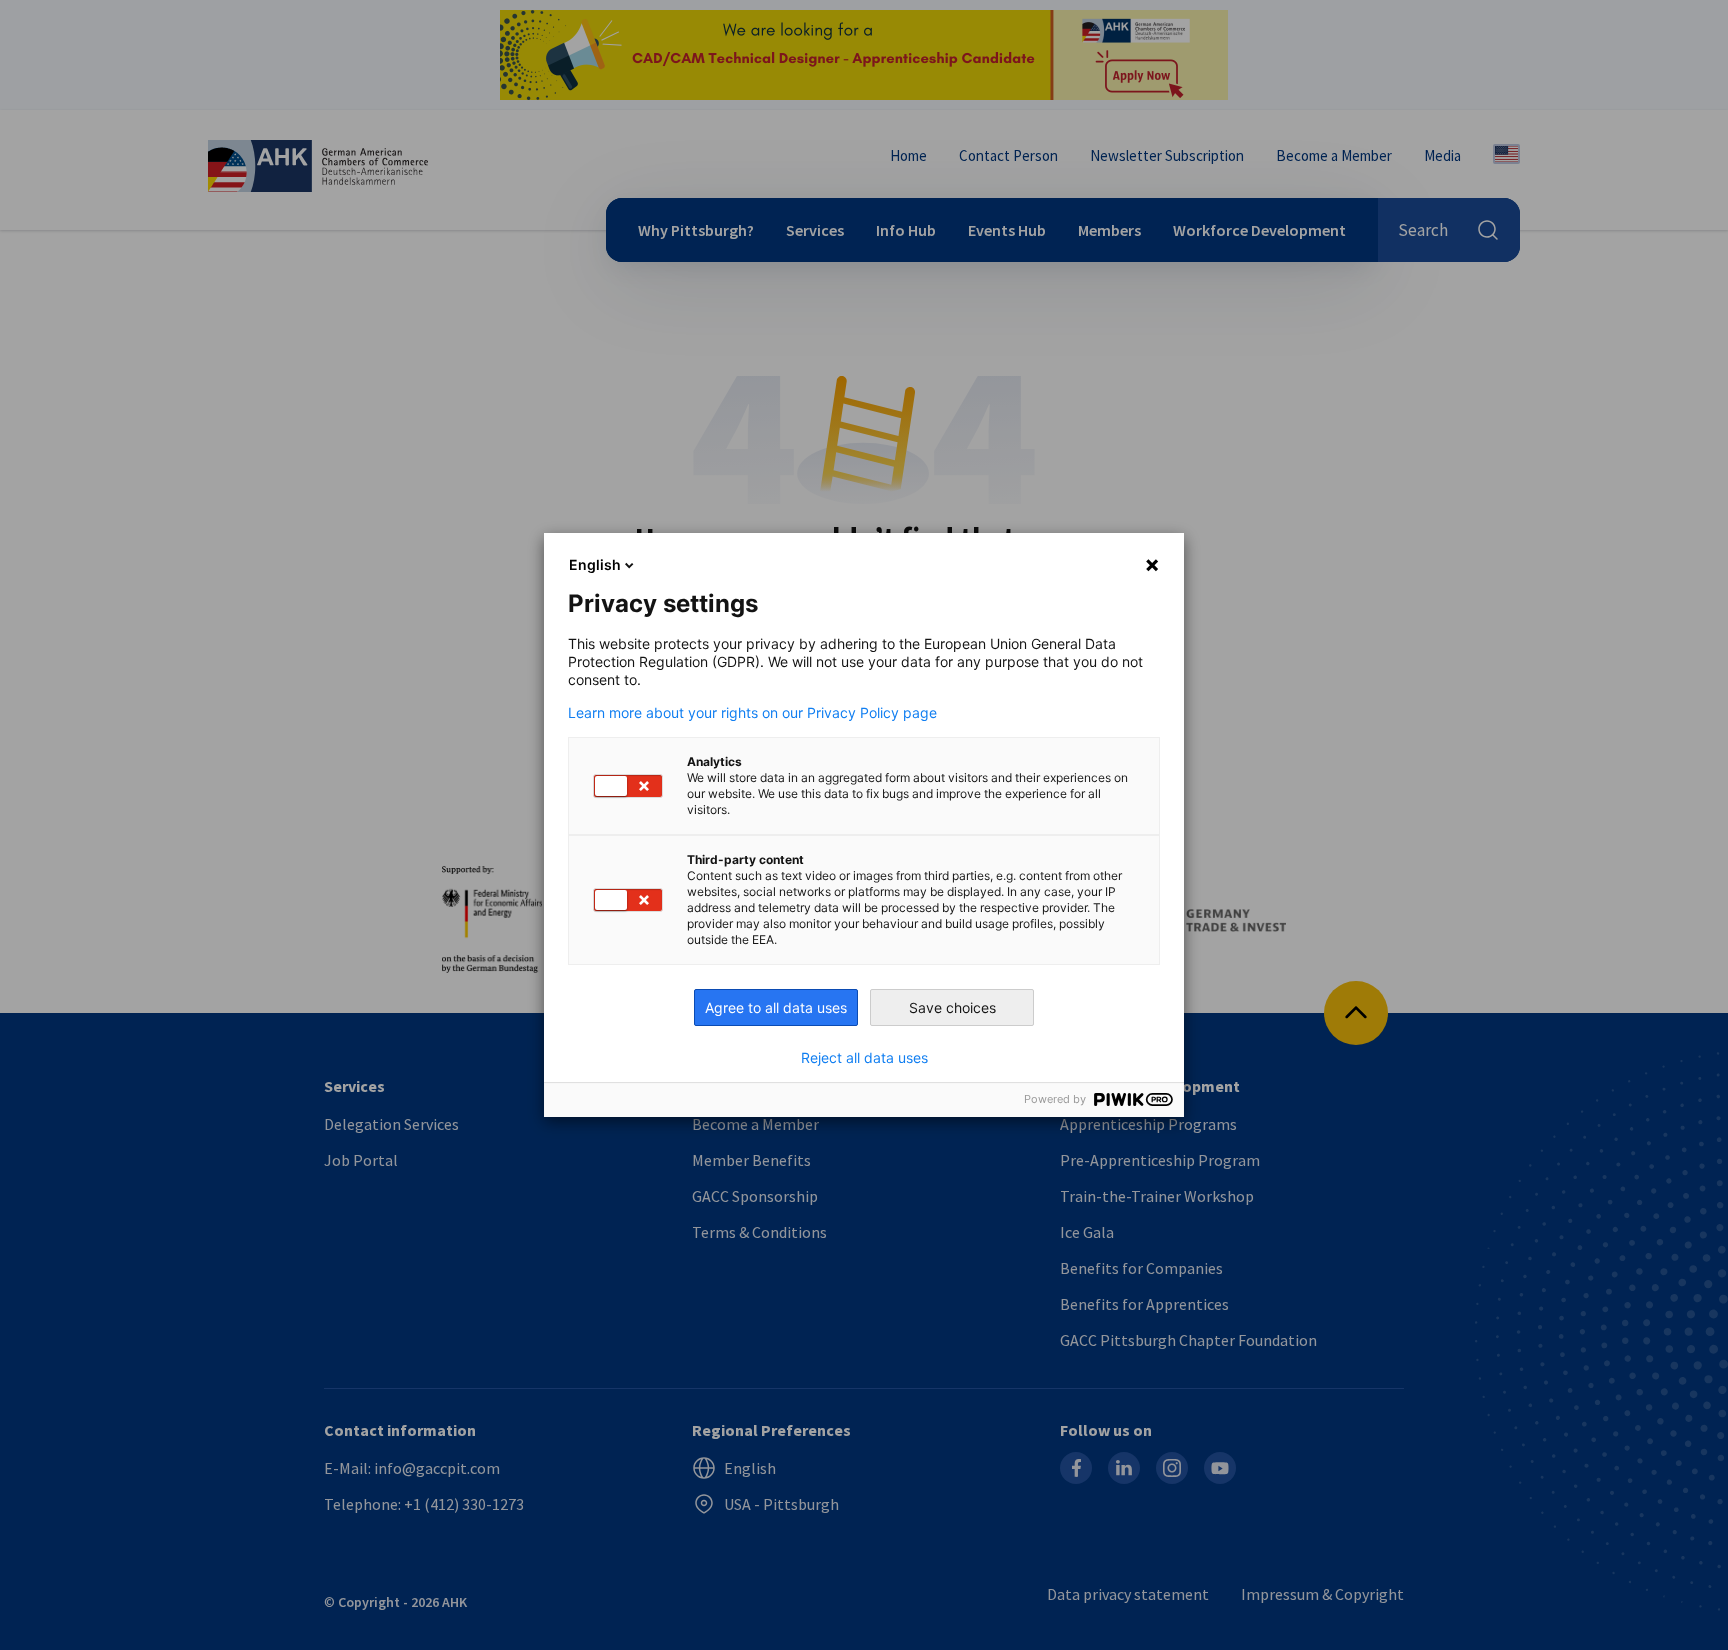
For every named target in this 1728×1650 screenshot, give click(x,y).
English (595, 564)
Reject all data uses (864, 1058)
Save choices (952, 1007)
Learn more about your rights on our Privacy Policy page (752, 713)
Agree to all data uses (776, 1007)
